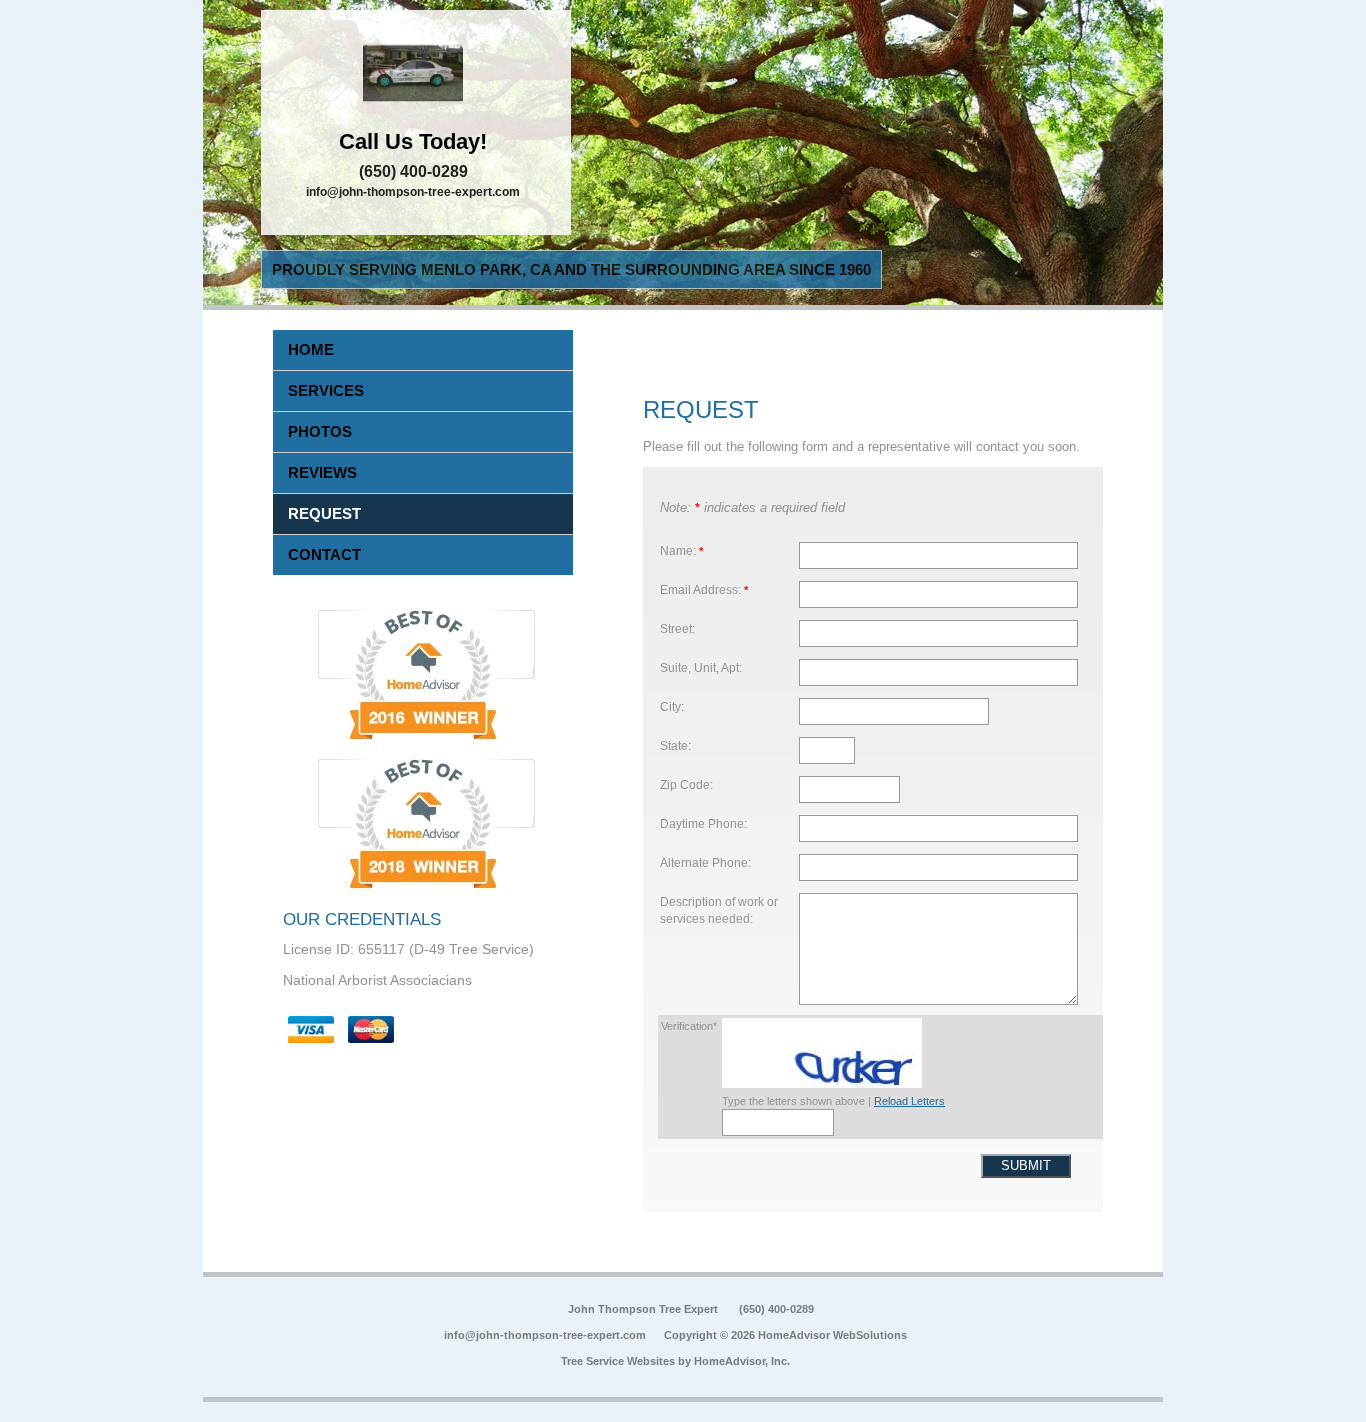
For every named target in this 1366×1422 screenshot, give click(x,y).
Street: (677, 628)
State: (675, 745)
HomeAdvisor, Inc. (742, 1361)
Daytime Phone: (703, 823)
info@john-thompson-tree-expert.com (413, 192)
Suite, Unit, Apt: (701, 667)
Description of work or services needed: (719, 910)
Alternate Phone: (705, 862)
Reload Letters (909, 1101)
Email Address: (704, 589)
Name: (681, 550)
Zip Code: (686, 784)
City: (672, 706)
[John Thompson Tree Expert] (416, 75)
